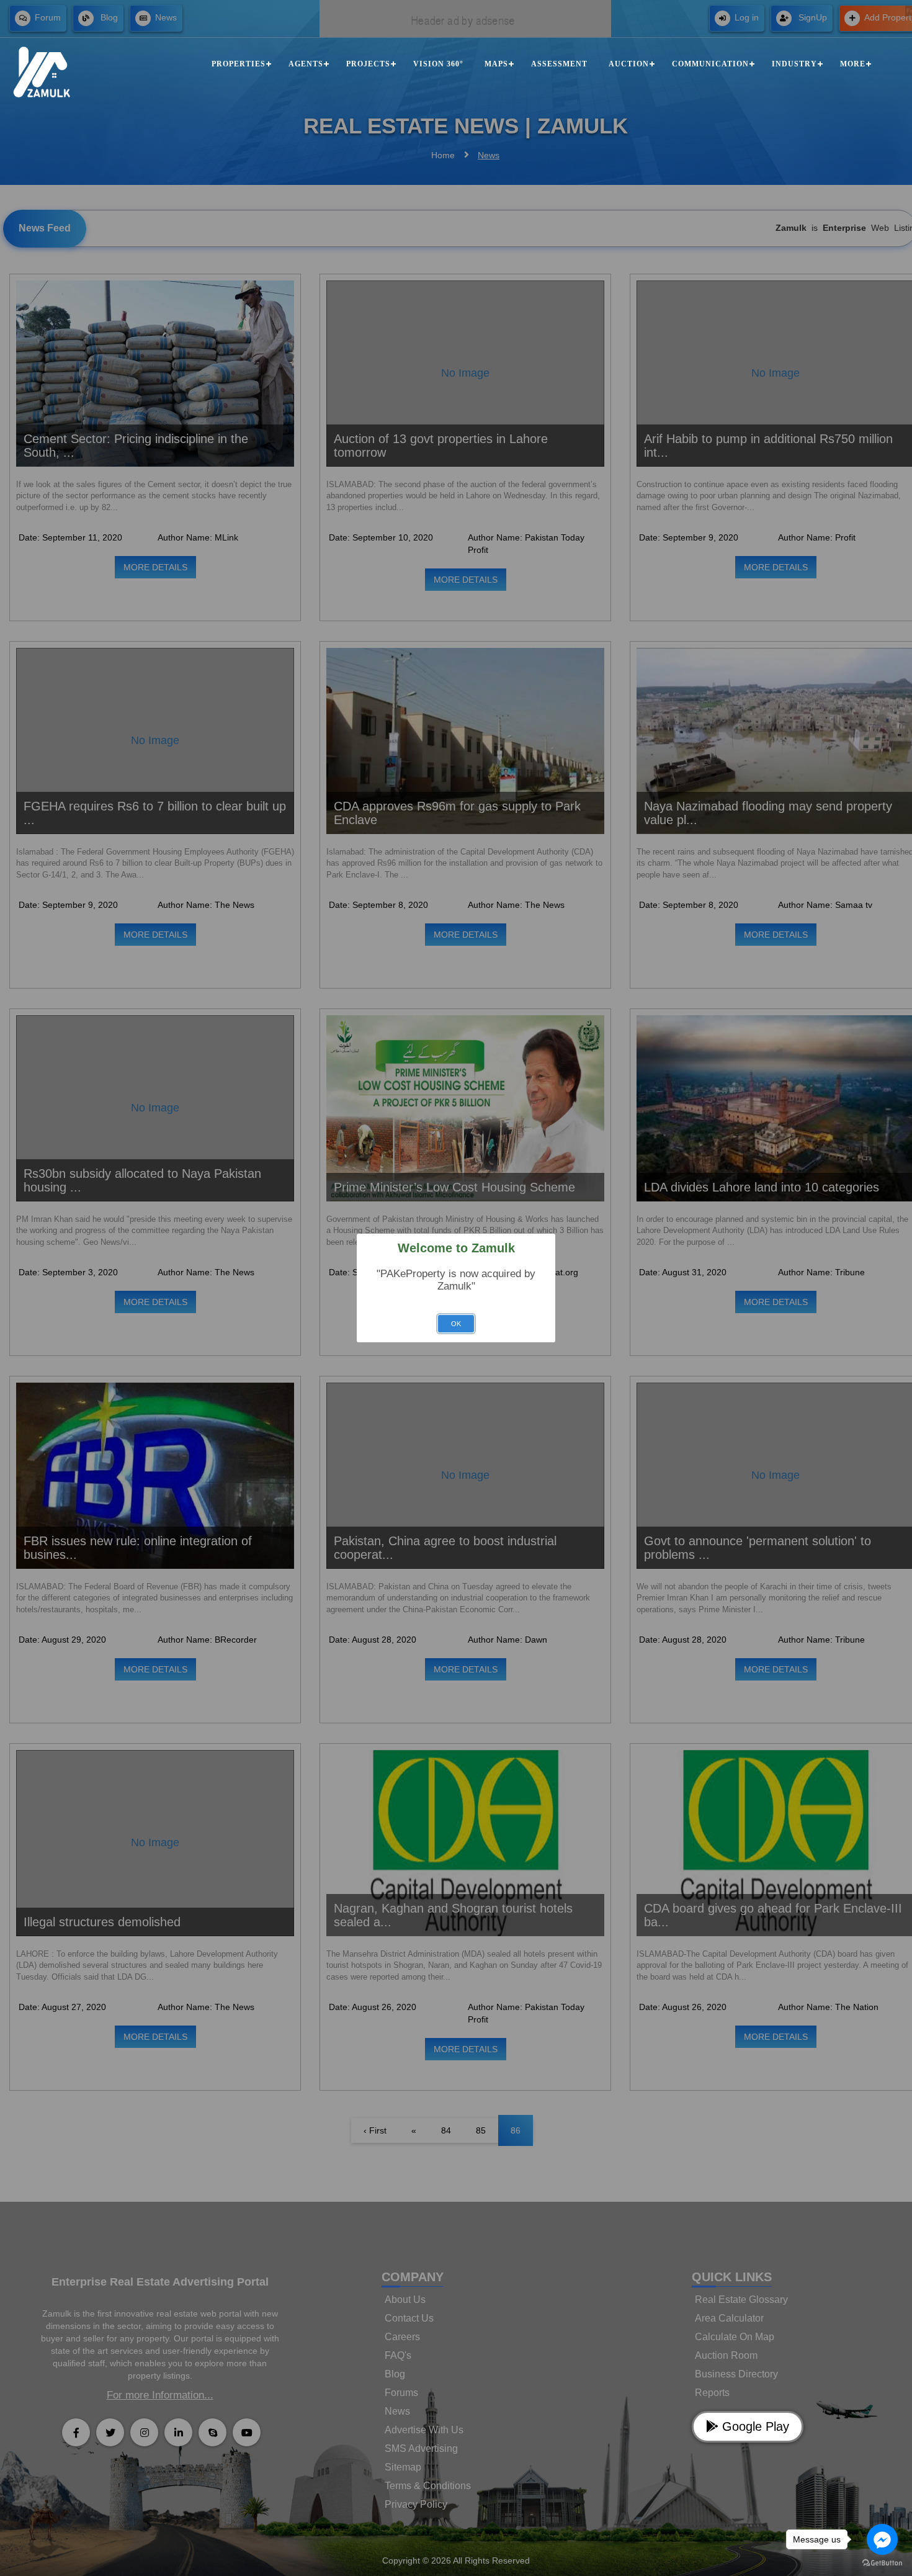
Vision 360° (438, 64)
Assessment (559, 64)
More (853, 64)
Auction (629, 64)
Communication (710, 64)
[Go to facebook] (882, 2539)
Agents (306, 64)
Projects (368, 64)
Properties (239, 64)
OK (456, 1324)
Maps (496, 64)
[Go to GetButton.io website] (882, 2563)
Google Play (754, 2426)
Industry (794, 64)
